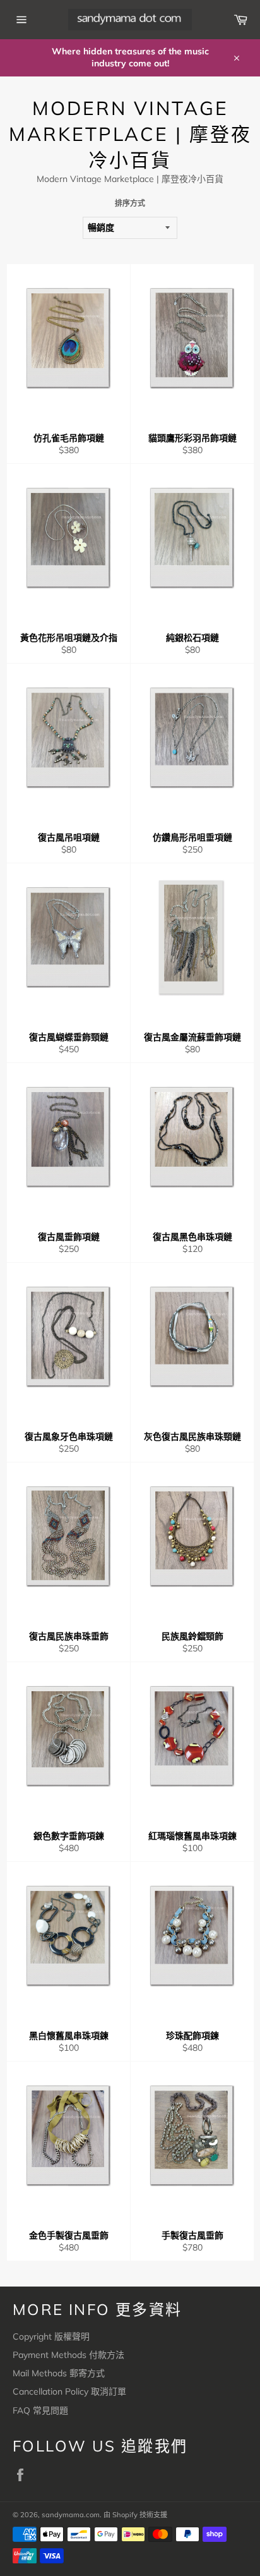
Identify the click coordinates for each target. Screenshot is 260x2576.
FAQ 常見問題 (40, 2410)
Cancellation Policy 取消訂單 (69, 2391)
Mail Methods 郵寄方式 (59, 2373)
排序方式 (130, 203)
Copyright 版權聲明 (51, 2336)
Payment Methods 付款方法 (68, 2355)
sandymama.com (71, 2515)
